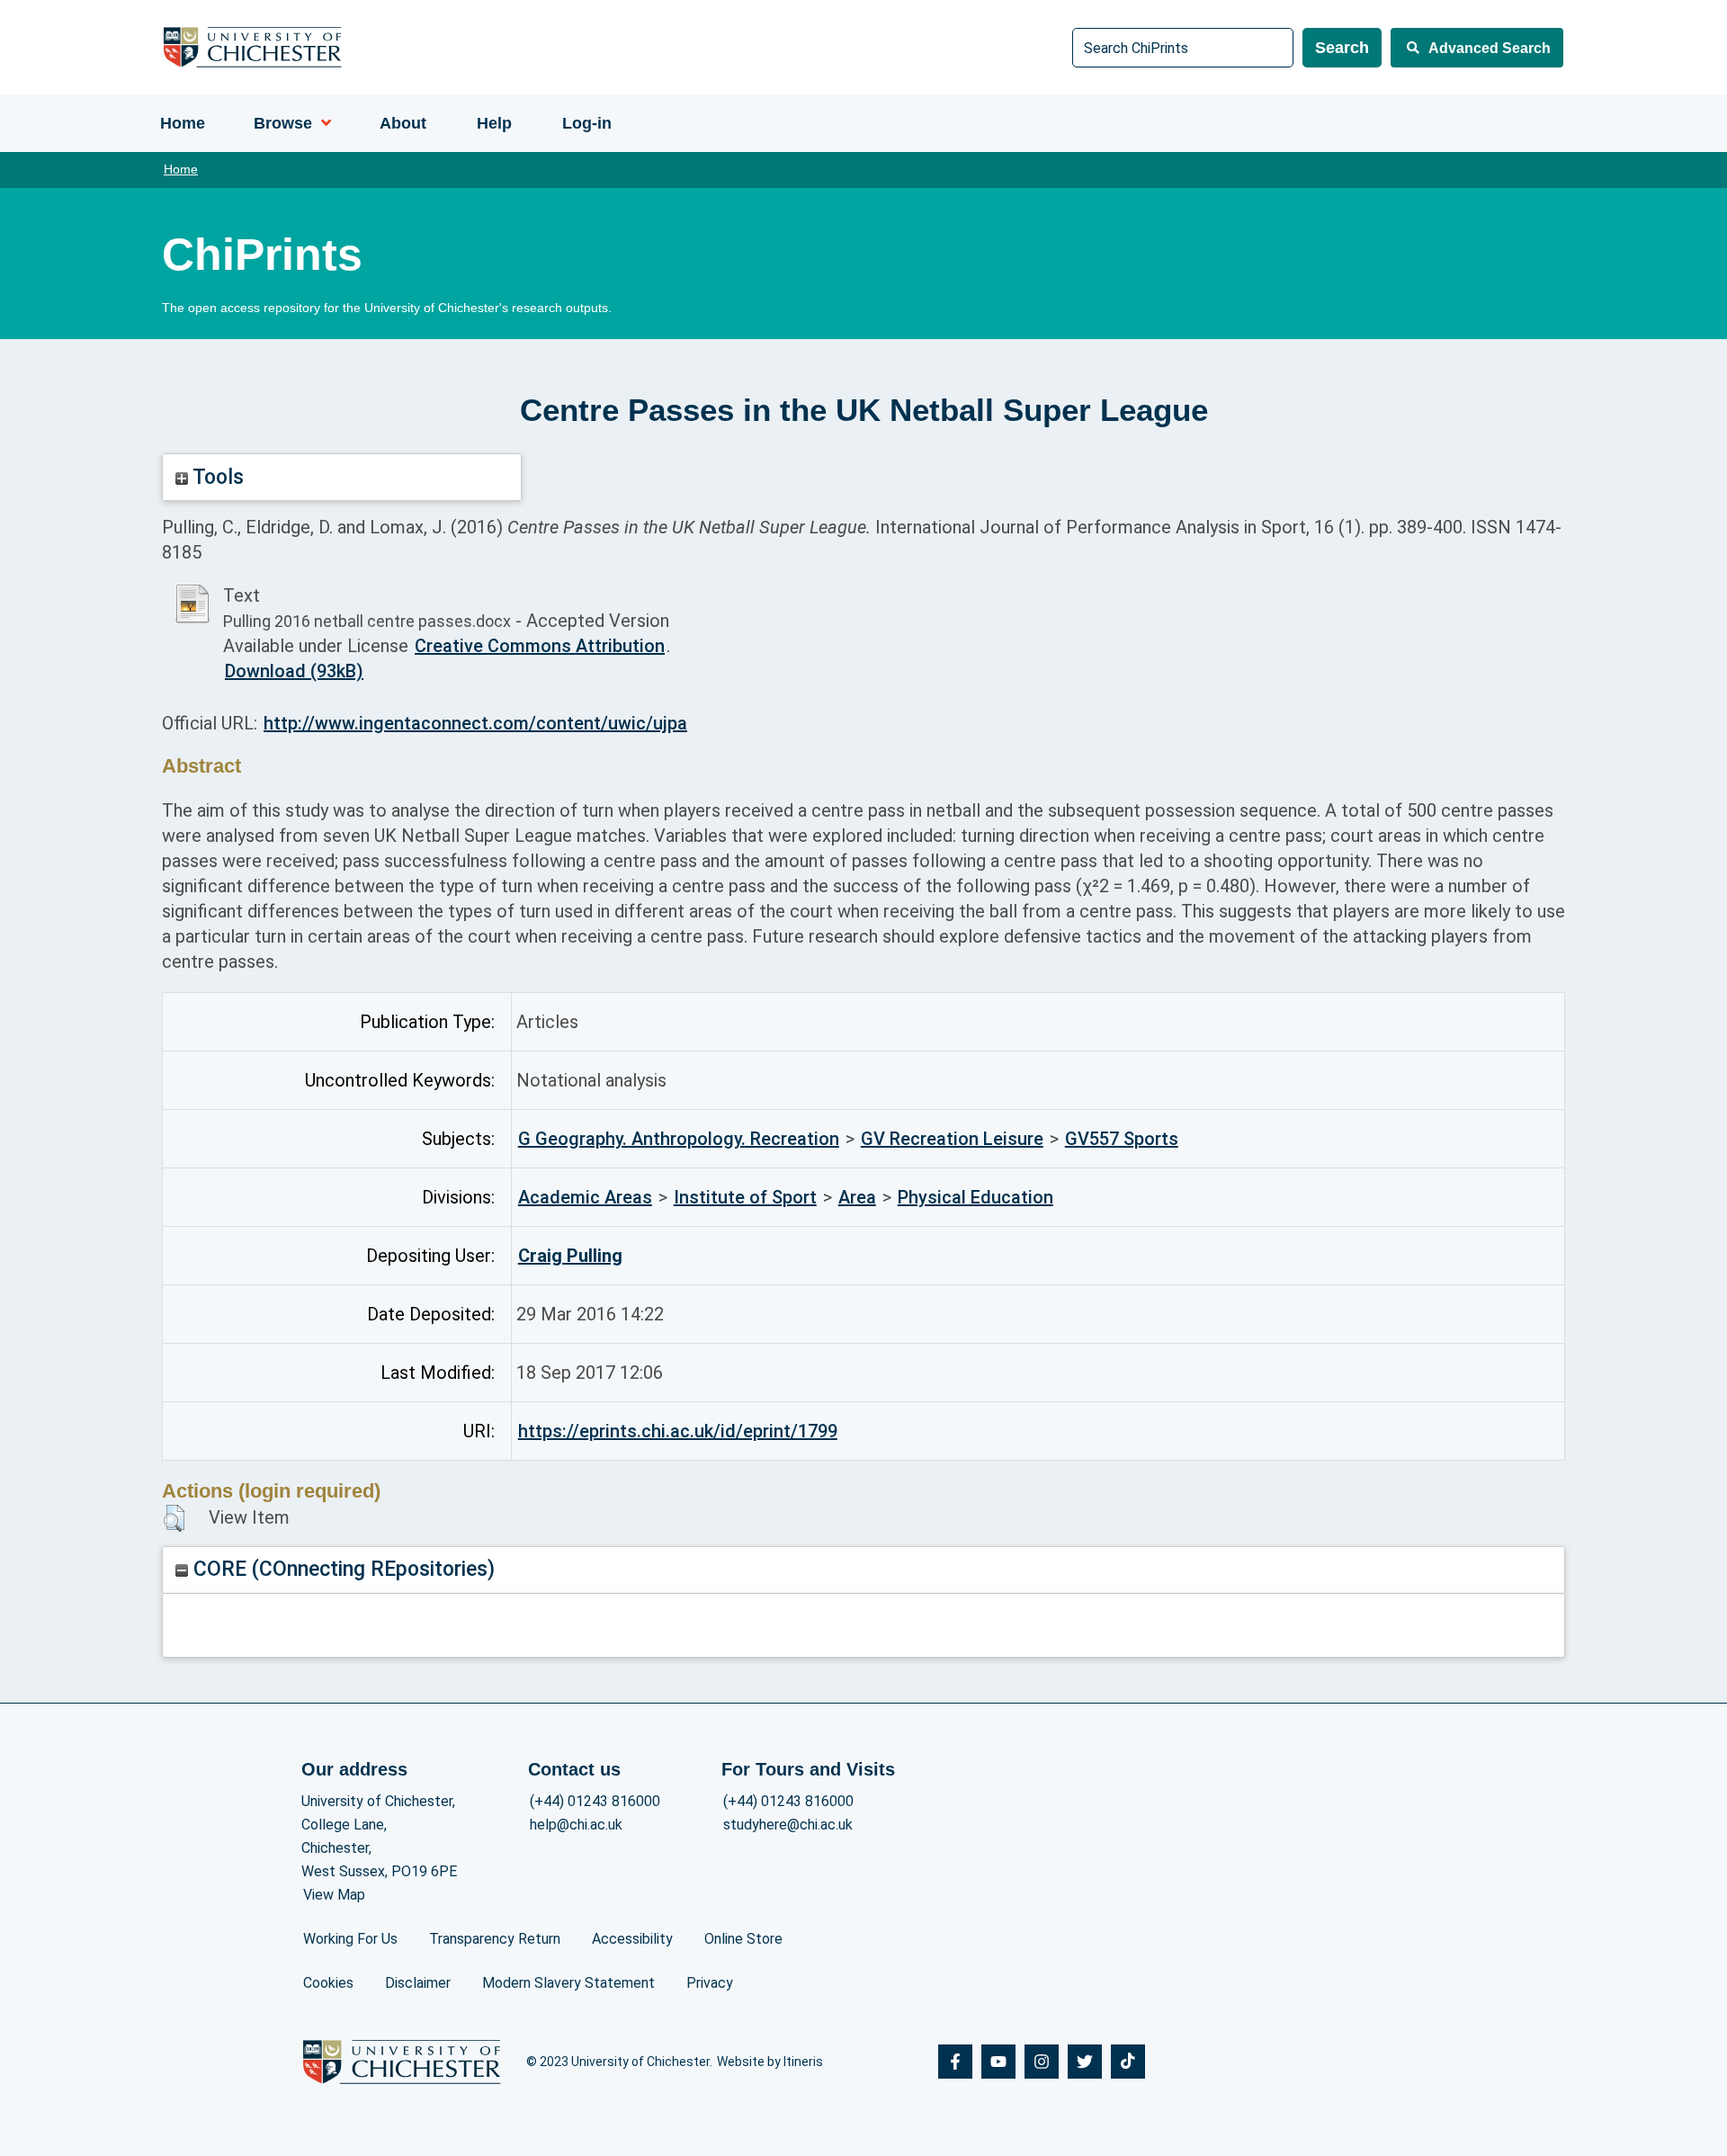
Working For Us (350, 1939)
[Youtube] (998, 2062)
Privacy (710, 1983)
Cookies (328, 1983)
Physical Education (975, 1197)
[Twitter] (1085, 2062)
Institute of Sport (745, 1197)
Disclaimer (418, 1983)
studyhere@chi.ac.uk (788, 1825)
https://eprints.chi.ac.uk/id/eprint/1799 (678, 1431)
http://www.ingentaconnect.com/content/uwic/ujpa (475, 723)
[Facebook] (955, 2062)
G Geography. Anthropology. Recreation (679, 1139)
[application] (322, 123)
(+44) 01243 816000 (595, 1801)
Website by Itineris (770, 2062)
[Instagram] (1042, 2062)
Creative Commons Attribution (540, 646)
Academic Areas (585, 1197)
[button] (174, 1518)
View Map (334, 1895)
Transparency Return (495, 1939)
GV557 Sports (1122, 1139)
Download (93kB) (294, 671)
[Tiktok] (1128, 2062)
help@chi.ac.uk (576, 1825)
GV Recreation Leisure (952, 1139)
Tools (216, 477)
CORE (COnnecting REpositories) (341, 1569)
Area (857, 1197)
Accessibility (632, 1939)
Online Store (743, 1939)
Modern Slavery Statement (568, 1983)
